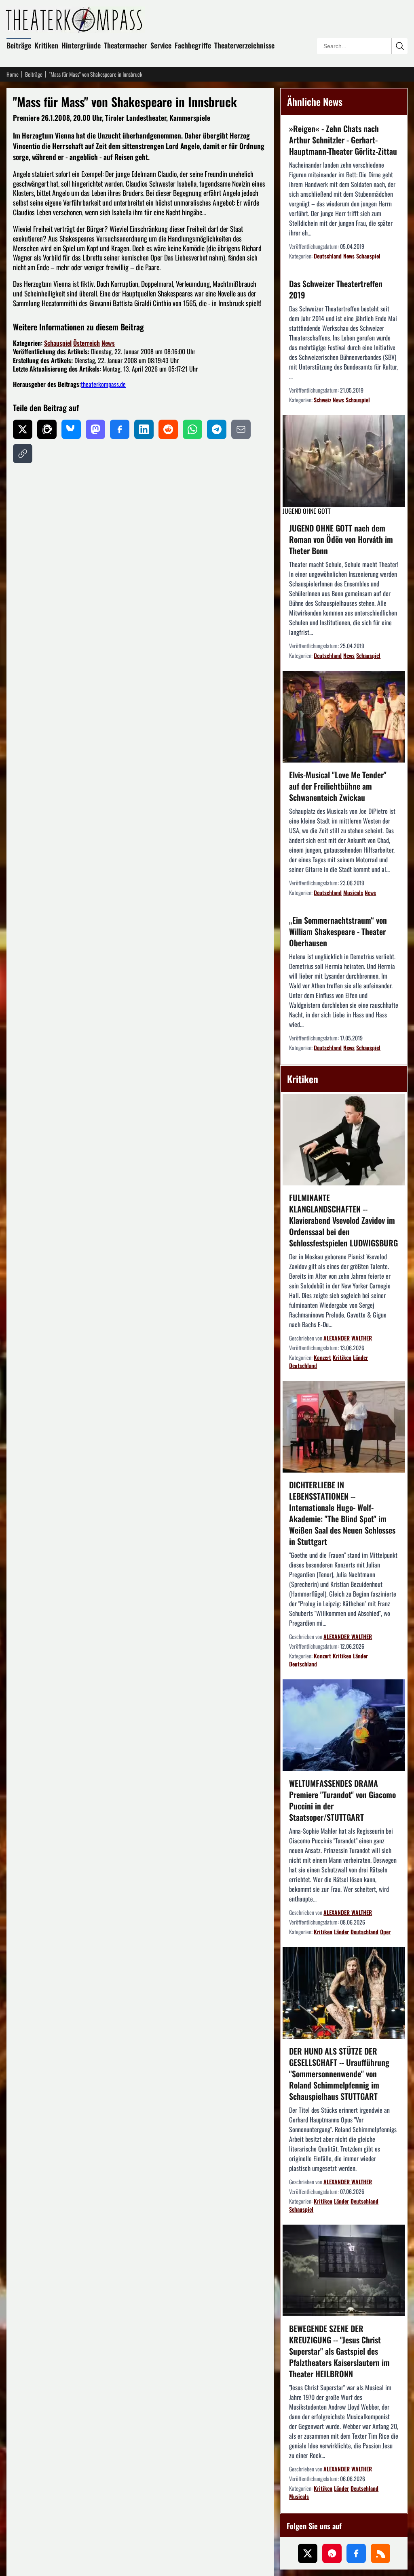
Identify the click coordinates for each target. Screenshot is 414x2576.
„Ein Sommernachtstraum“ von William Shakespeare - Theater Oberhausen (338, 931)
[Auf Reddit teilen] (168, 429)
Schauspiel (58, 343)
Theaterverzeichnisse (244, 45)
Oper (385, 1932)
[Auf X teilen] (23, 429)
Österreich (87, 343)
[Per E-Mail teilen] (241, 429)
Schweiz (322, 400)
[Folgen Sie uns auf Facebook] (356, 2553)
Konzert (322, 1357)
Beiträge (19, 45)
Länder (360, 1357)
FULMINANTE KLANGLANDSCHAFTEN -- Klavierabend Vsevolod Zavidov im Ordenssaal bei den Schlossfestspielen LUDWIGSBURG (343, 1220)
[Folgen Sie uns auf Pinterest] (332, 2553)
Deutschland (328, 256)
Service (161, 45)
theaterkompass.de (103, 384)
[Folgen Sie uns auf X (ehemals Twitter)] (308, 2553)
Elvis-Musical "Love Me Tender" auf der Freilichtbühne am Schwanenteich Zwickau (338, 786)
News (108, 343)
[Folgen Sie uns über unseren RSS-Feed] (380, 2553)
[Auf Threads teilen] (47, 429)
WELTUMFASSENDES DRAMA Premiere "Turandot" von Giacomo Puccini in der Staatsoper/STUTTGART (342, 1800)
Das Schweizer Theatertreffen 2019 (336, 289)
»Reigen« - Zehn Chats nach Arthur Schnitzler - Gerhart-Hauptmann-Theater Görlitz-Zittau (343, 140)
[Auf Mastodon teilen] (95, 429)
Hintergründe (81, 45)
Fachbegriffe (193, 45)
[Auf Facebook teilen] (120, 429)
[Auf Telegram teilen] (217, 429)
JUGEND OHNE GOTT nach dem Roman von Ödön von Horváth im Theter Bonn (341, 539)
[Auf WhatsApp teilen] (192, 429)
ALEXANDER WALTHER (348, 1338)
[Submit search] (399, 46)
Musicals (353, 892)
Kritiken (46, 45)
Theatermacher (126, 45)
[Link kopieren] (23, 454)
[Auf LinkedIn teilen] (144, 429)
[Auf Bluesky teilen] (71, 429)
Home (13, 74)
